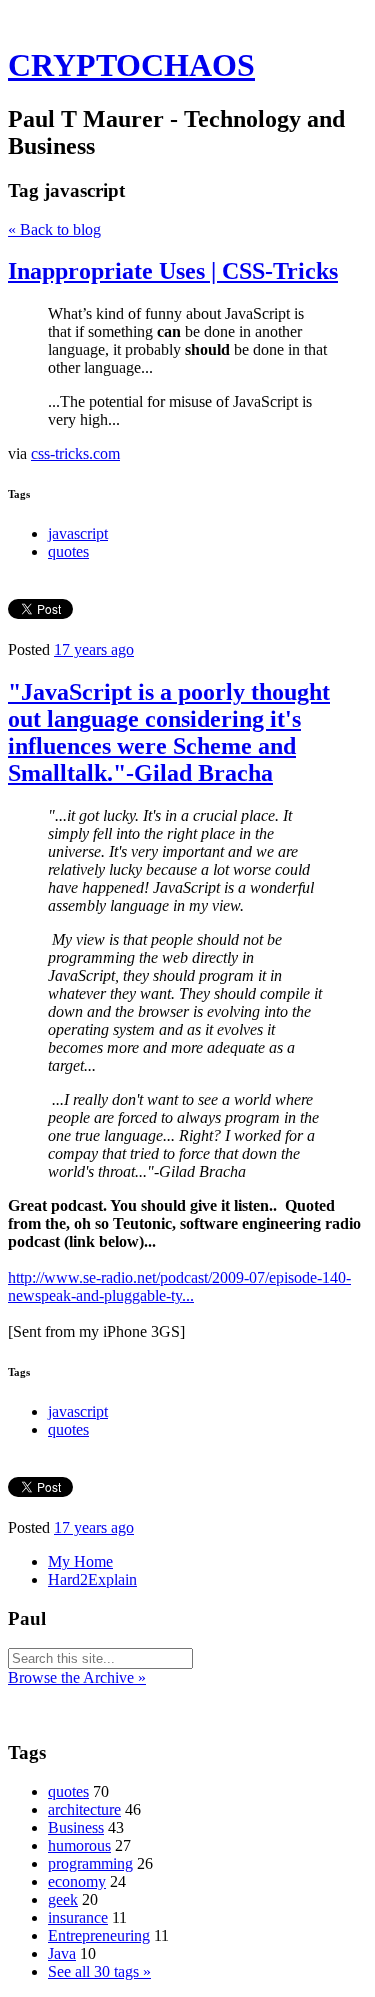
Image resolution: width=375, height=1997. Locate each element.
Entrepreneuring (99, 1935)
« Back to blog (54, 229)
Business (76, 1827)
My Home (80, 1561)
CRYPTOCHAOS (131, 65)
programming (90, 1863)
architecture (84, 1809)
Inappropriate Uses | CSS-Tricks (173, 271)
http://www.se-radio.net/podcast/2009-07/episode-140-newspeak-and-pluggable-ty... (179, 1286)
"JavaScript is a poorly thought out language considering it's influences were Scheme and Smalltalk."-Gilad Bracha (169, 732)
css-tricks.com (75, 453)
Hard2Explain (92, 1579)
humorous (79, 1845)
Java (62, 1953)
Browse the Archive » (77, 1677)
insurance (78, 1917)
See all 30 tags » (99, 1971)
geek (63, 1899)
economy (77, 1881)
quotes (68, 551)
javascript (78, 533)
